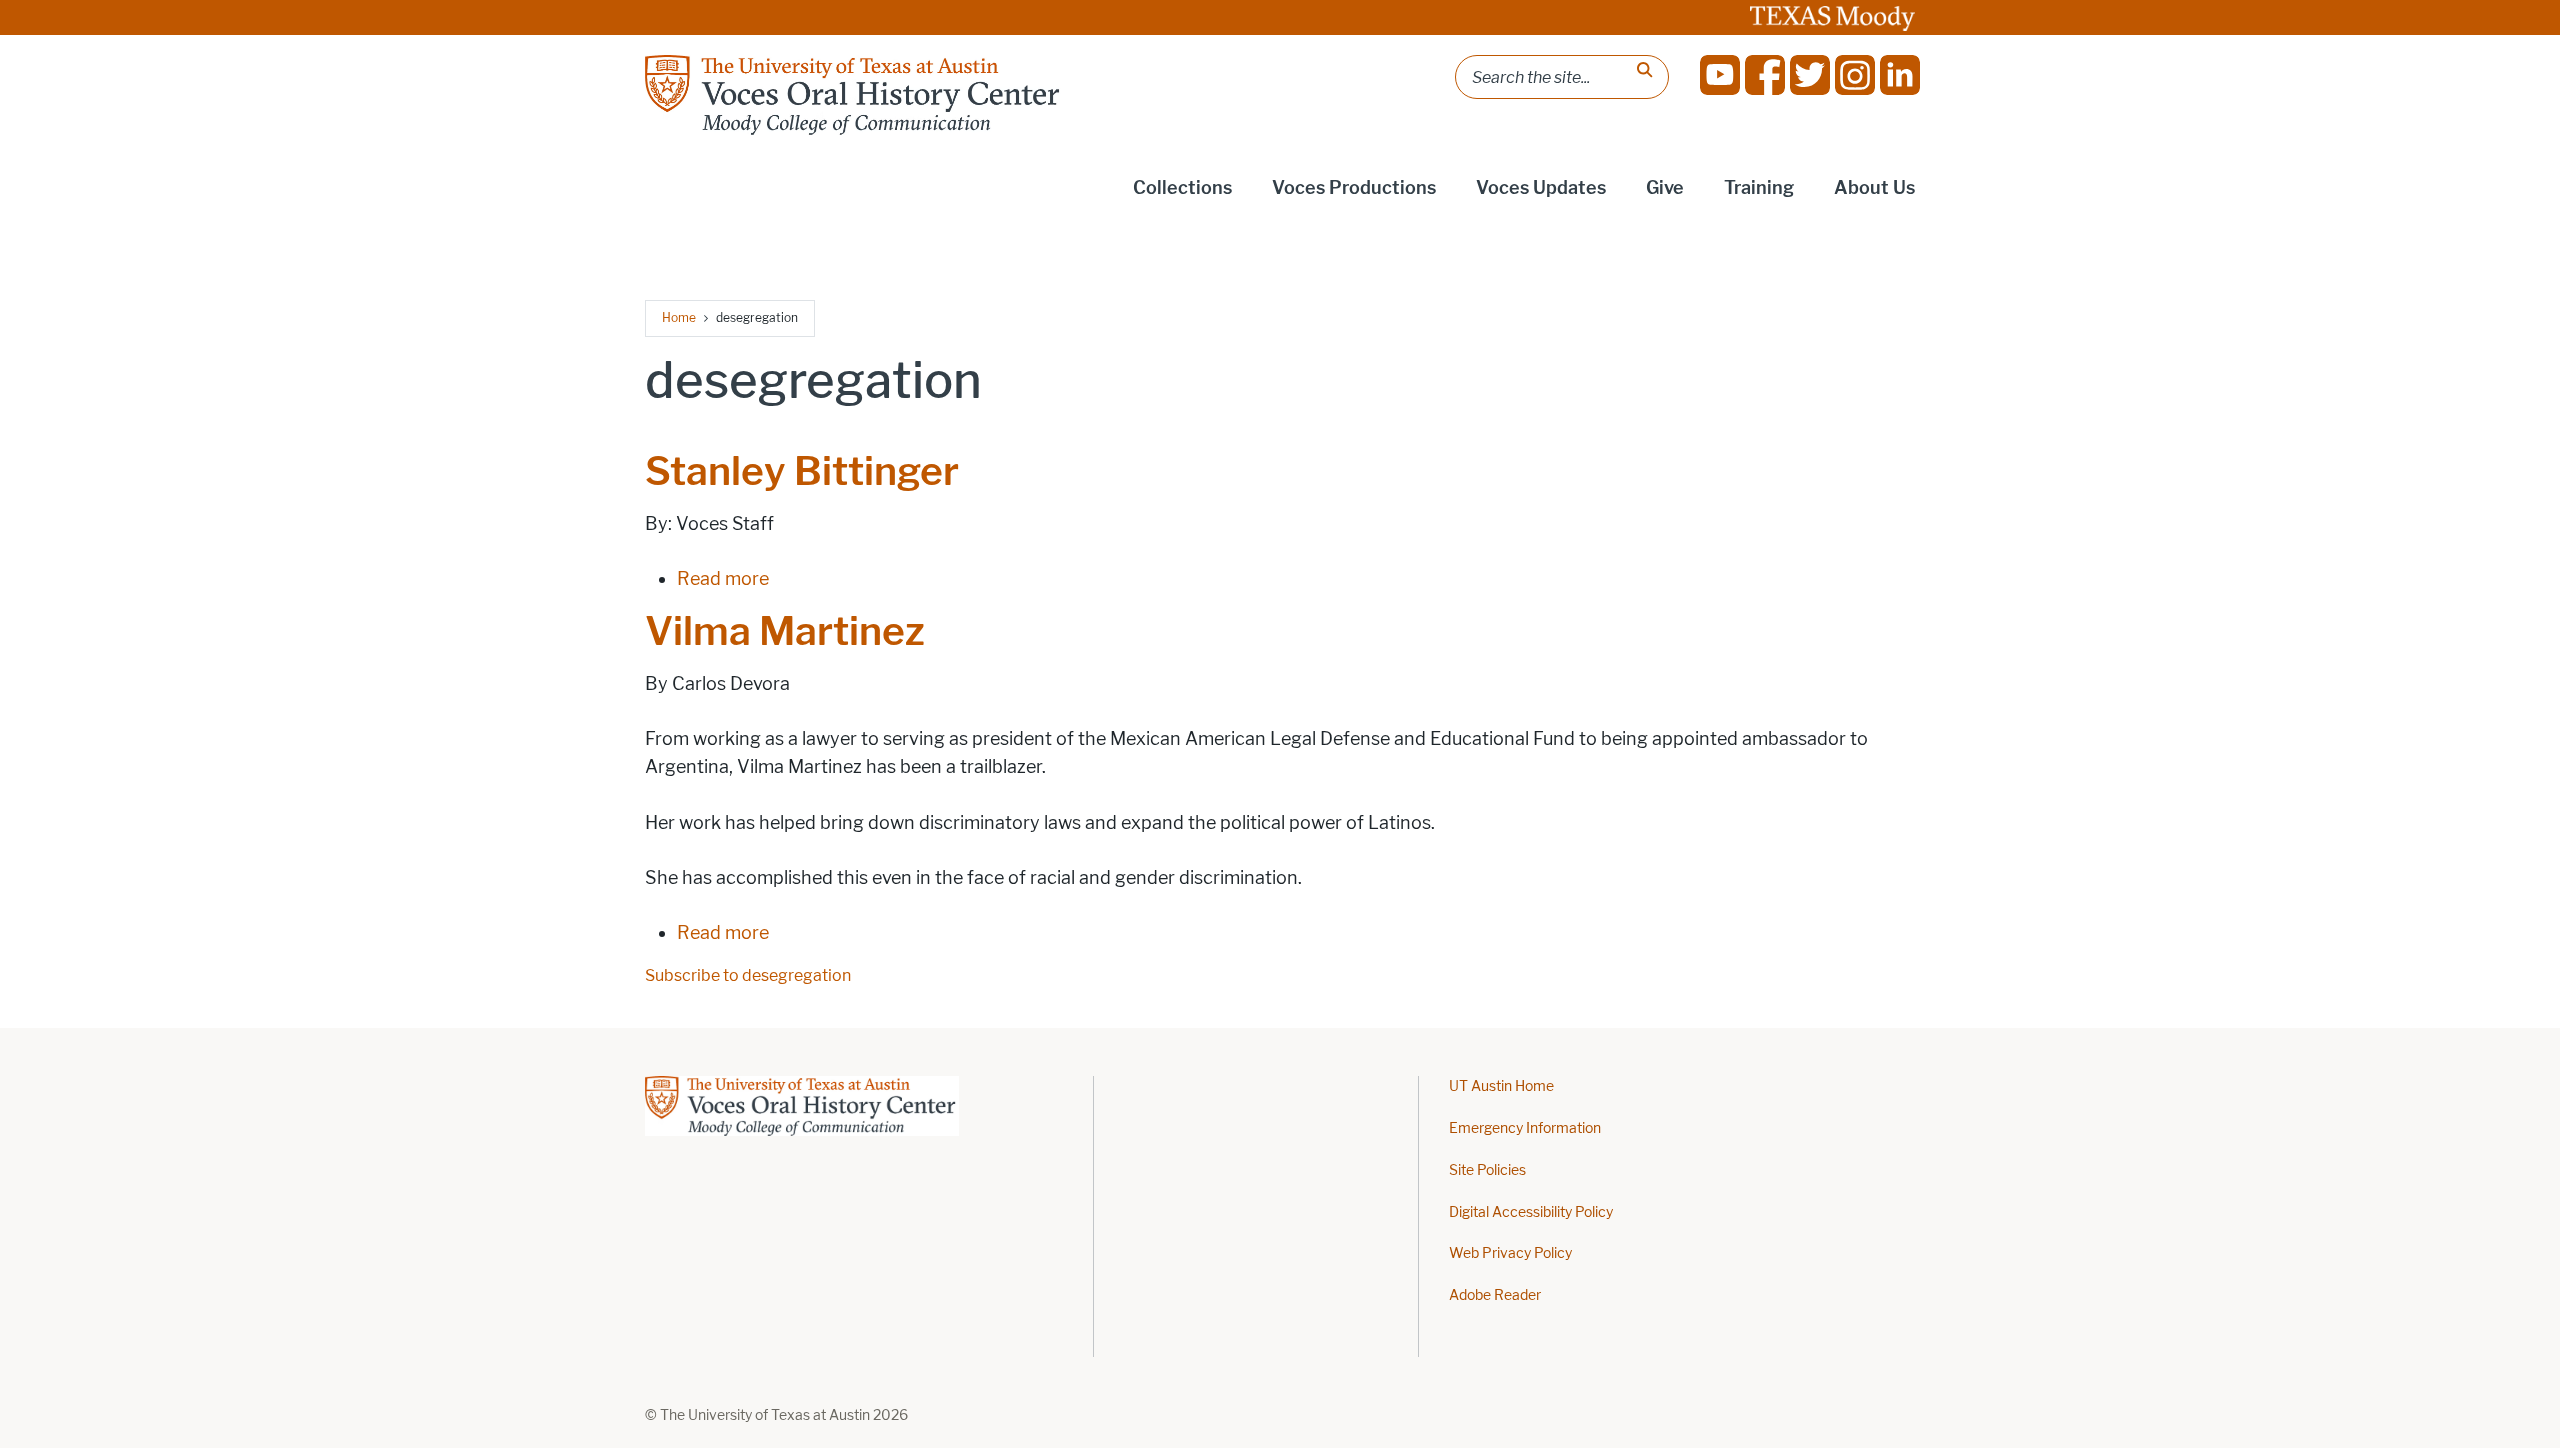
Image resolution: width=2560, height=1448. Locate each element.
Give (1665, 188)
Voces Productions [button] (1354, 188)
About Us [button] (1874, 188)
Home (679, 317)
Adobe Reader (1495, 1295)
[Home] (854, 95)
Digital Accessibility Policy (1531, 1212)
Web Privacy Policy (1510, 1253)
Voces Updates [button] (1541, 188)
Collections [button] (1182, 188)
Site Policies (1487, 1170)
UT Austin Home (1501, 1086)
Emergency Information (1525, 1128)
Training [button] (1759, 188)
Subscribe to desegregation (748, 975)
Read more (723, 579)
